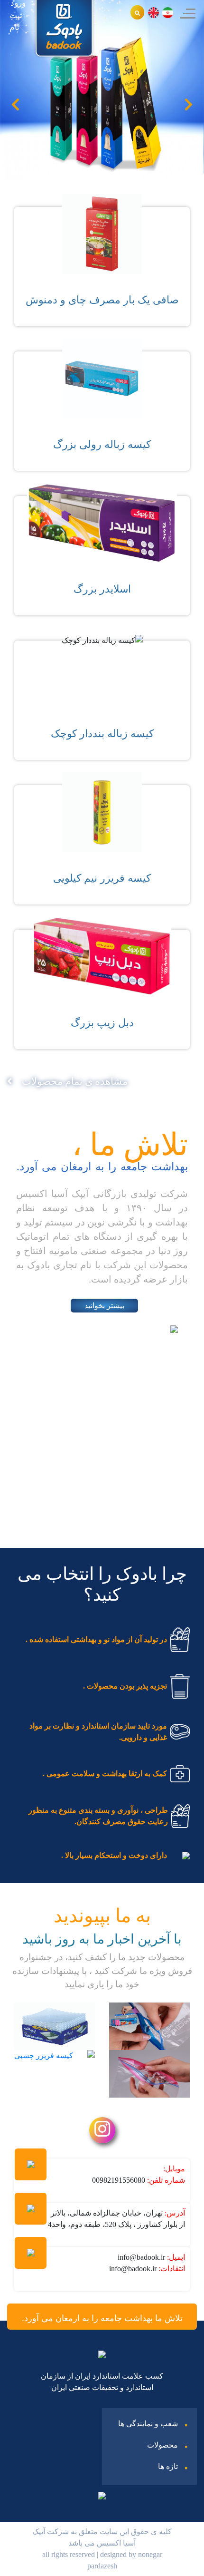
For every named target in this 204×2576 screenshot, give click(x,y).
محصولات (162, 2445)
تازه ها (168, 2466)
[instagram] (102, 2133)
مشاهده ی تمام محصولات (75, 1081)
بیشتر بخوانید (104, 1306)
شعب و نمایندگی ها (148, 2424)
